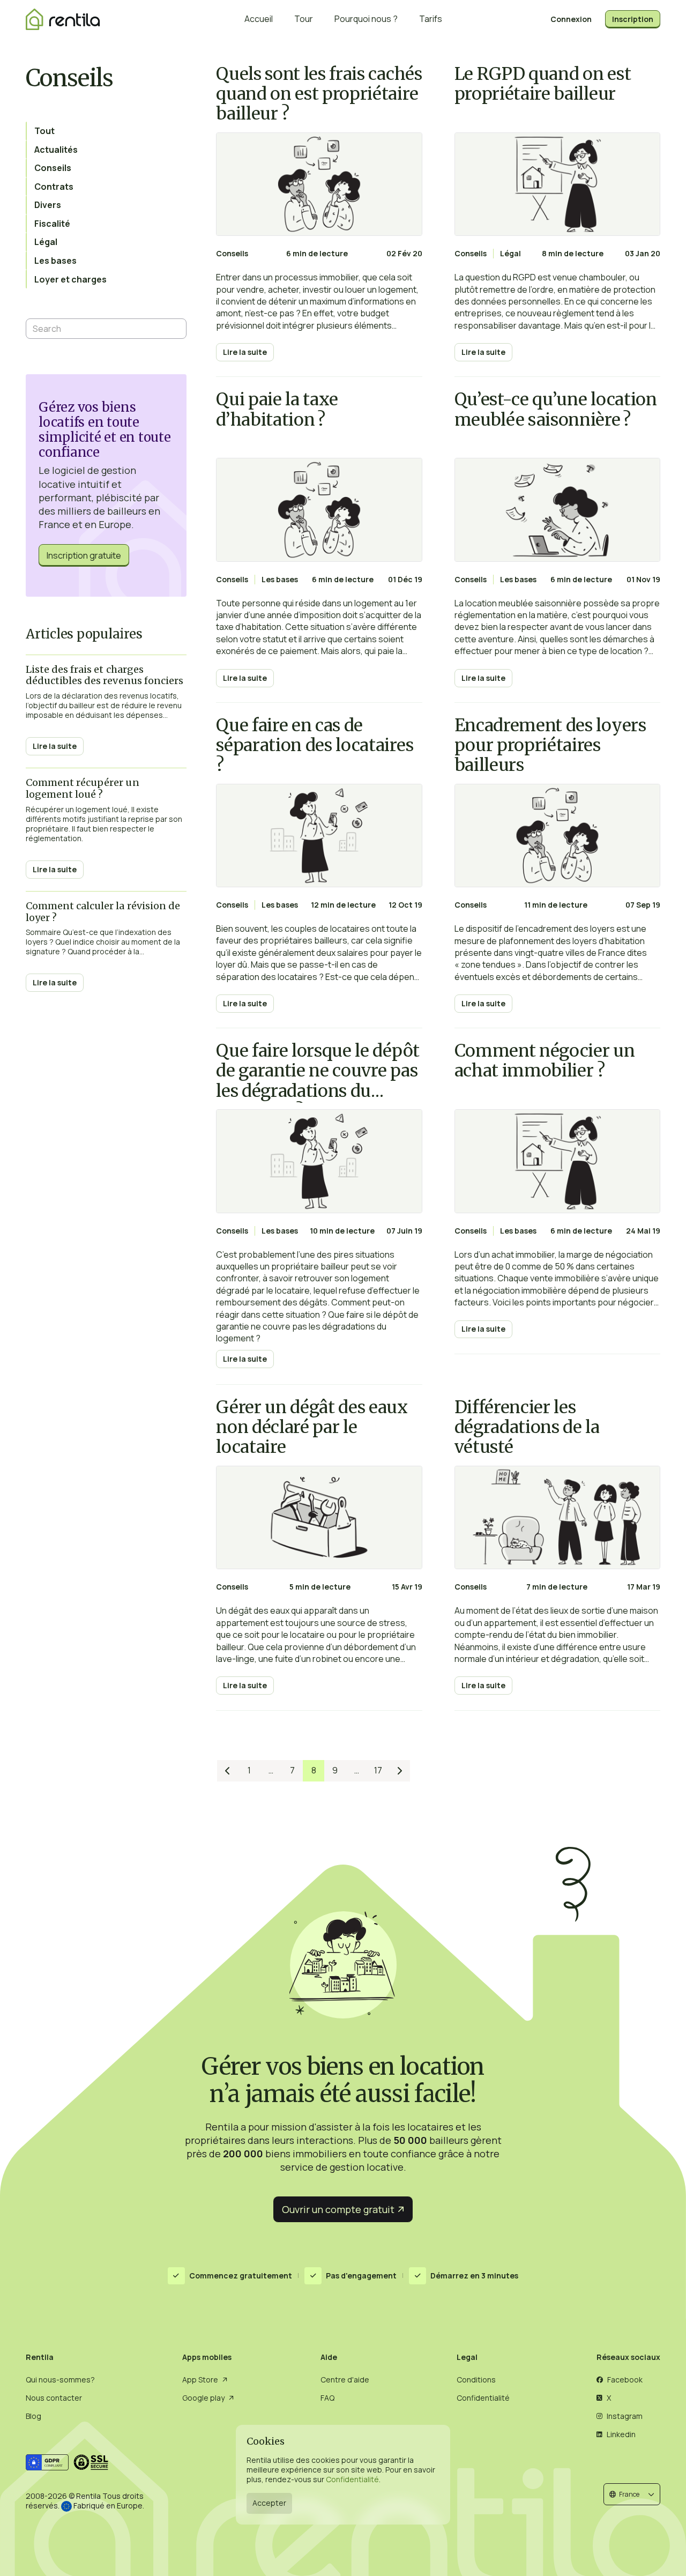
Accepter (269, 2503)
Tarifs (431, 19)
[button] (632, 2494)
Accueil (259, 19)
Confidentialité (352, 2480)
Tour (304, 19)
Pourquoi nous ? (366, 19)
